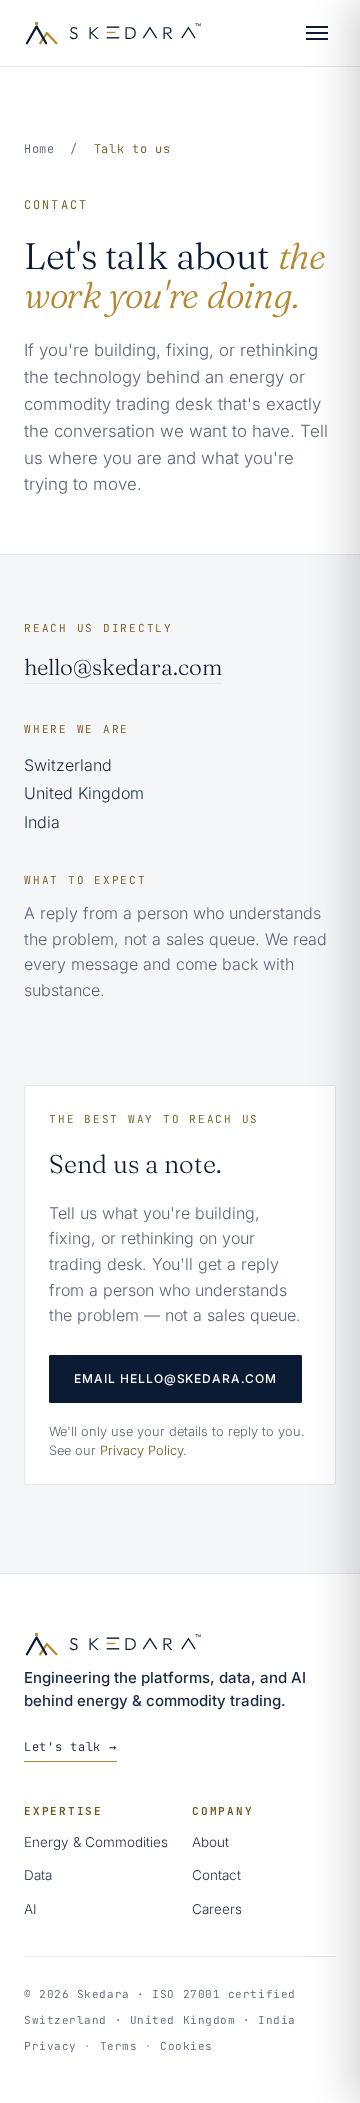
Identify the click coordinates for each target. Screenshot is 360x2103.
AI (30, 1909)
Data (38, 1875)
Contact (216, 1875)
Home (39, 149)
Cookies (186, 2046)
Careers (217, 1909)
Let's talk (70, 1747)
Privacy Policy (141, 1450)
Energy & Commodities (96, 1842)
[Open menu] (317, 33)
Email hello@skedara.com (175, 1378)
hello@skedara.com (123, 667)
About (210, 1842)
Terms (119, 2046)
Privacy (50, 2046)
